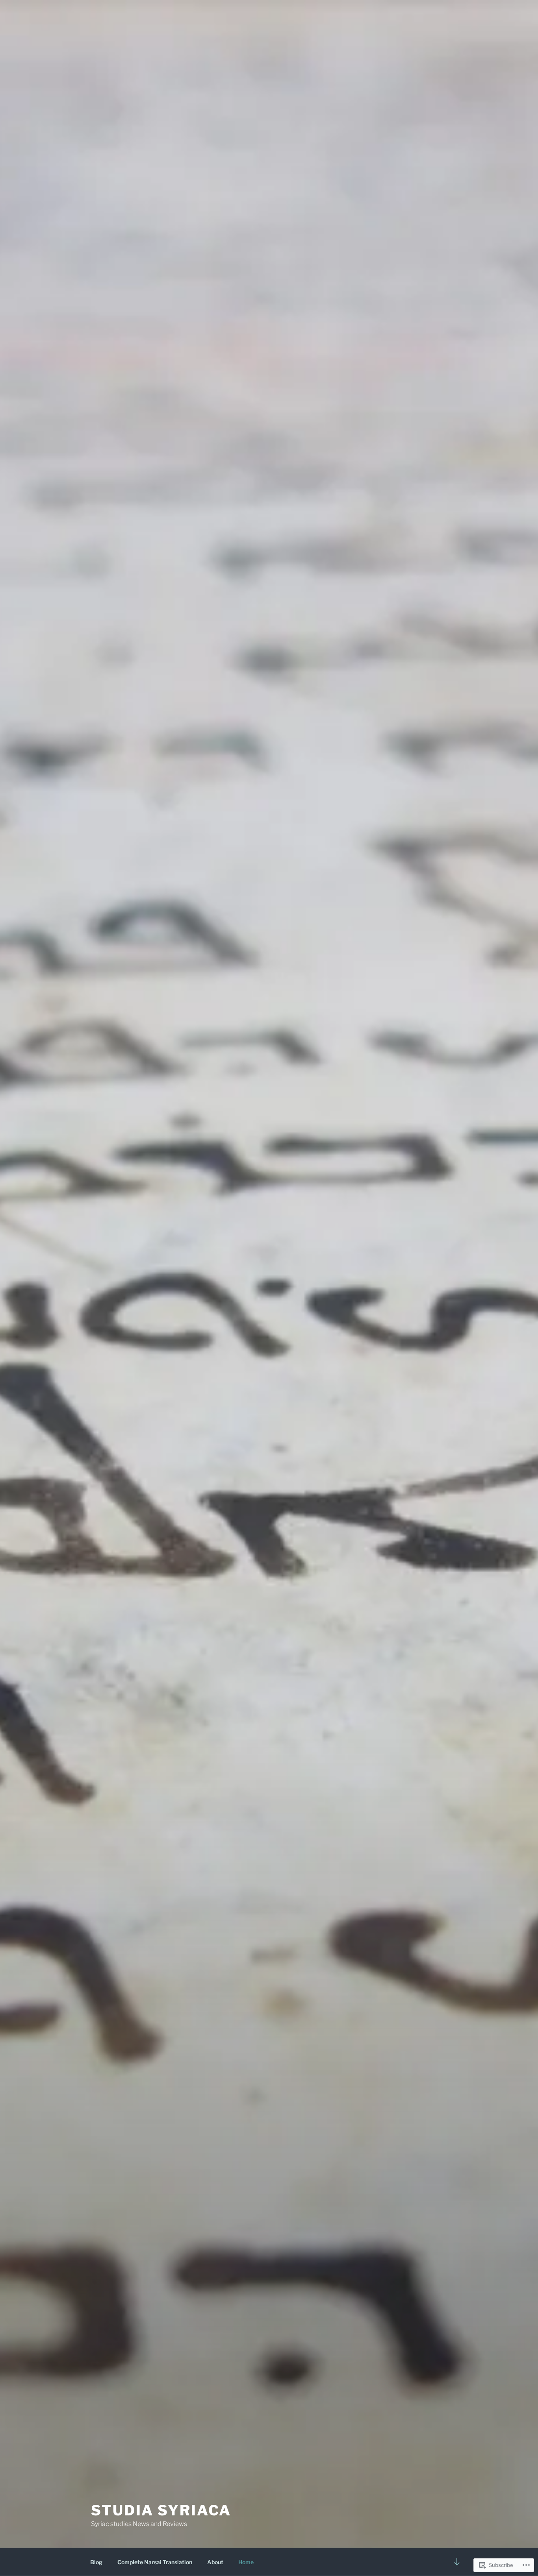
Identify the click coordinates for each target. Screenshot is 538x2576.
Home (246, 2562)
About (215, 2562)
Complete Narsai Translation (155, 2562)
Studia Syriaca (161, 2510)
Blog (96, 2562)
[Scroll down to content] (457, 2562)
